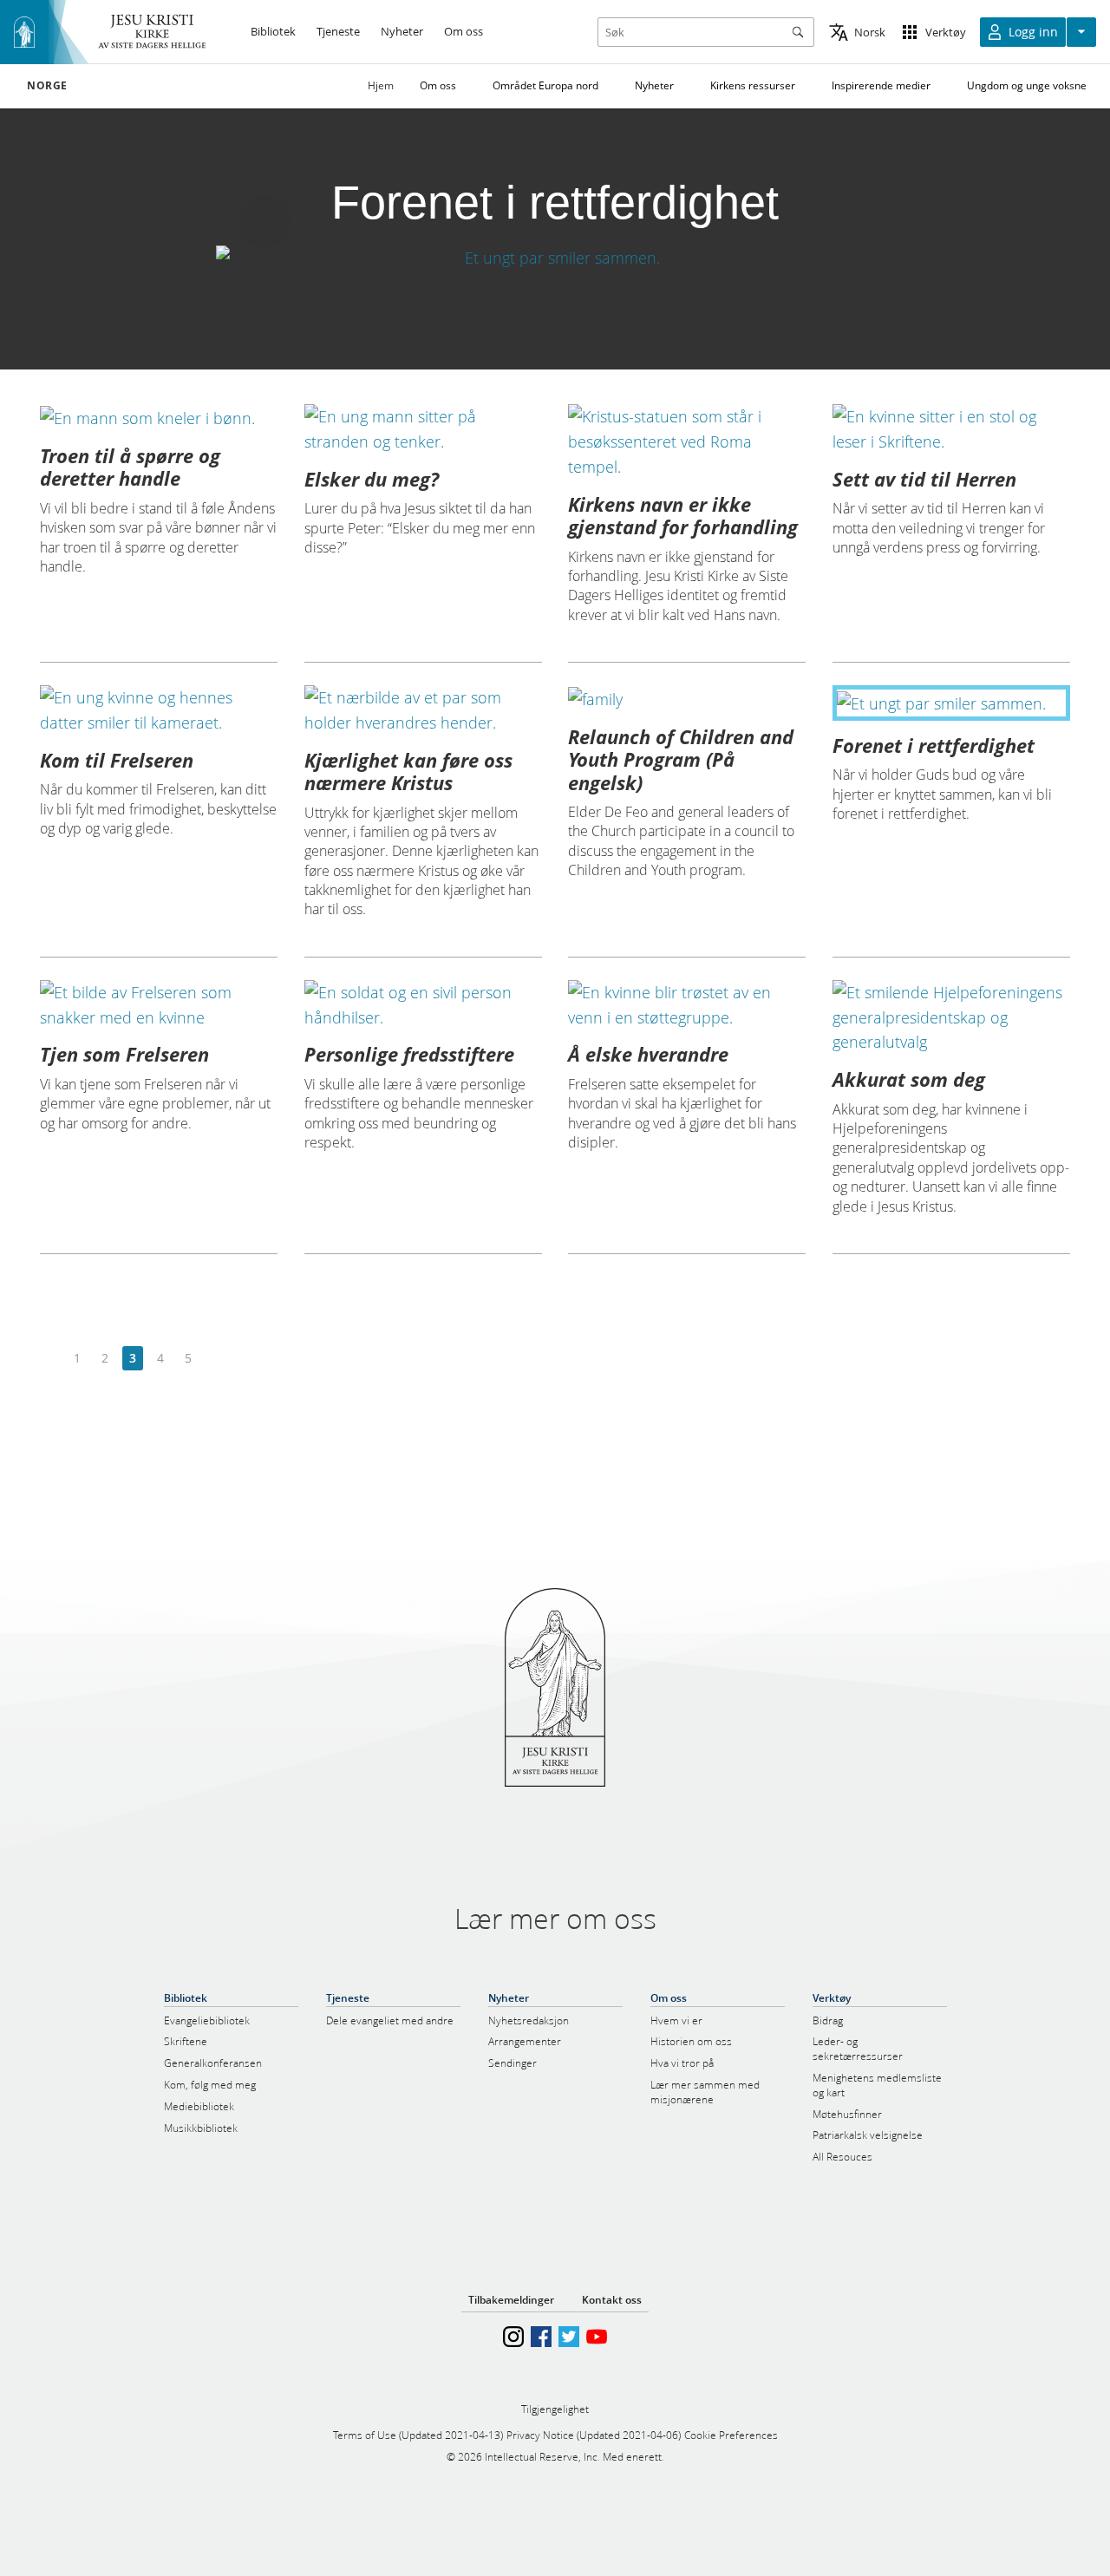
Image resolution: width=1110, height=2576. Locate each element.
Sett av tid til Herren (924, 479)
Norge (47, 86)
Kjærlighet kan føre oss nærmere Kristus (408, 771)
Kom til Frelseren (117, 760)
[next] (215, 1359)
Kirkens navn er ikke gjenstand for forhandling (683, 515)
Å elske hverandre (648, 1054)
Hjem (381, 85)
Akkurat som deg (909, 1079)
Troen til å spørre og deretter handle (130, 467)
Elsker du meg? (372, 479)
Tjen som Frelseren (124, 1054)
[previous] (50, 1359)
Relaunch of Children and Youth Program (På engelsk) (681, 759)
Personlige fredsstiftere (409, 1054)
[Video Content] (555, 257)
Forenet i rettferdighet (934, 745)
